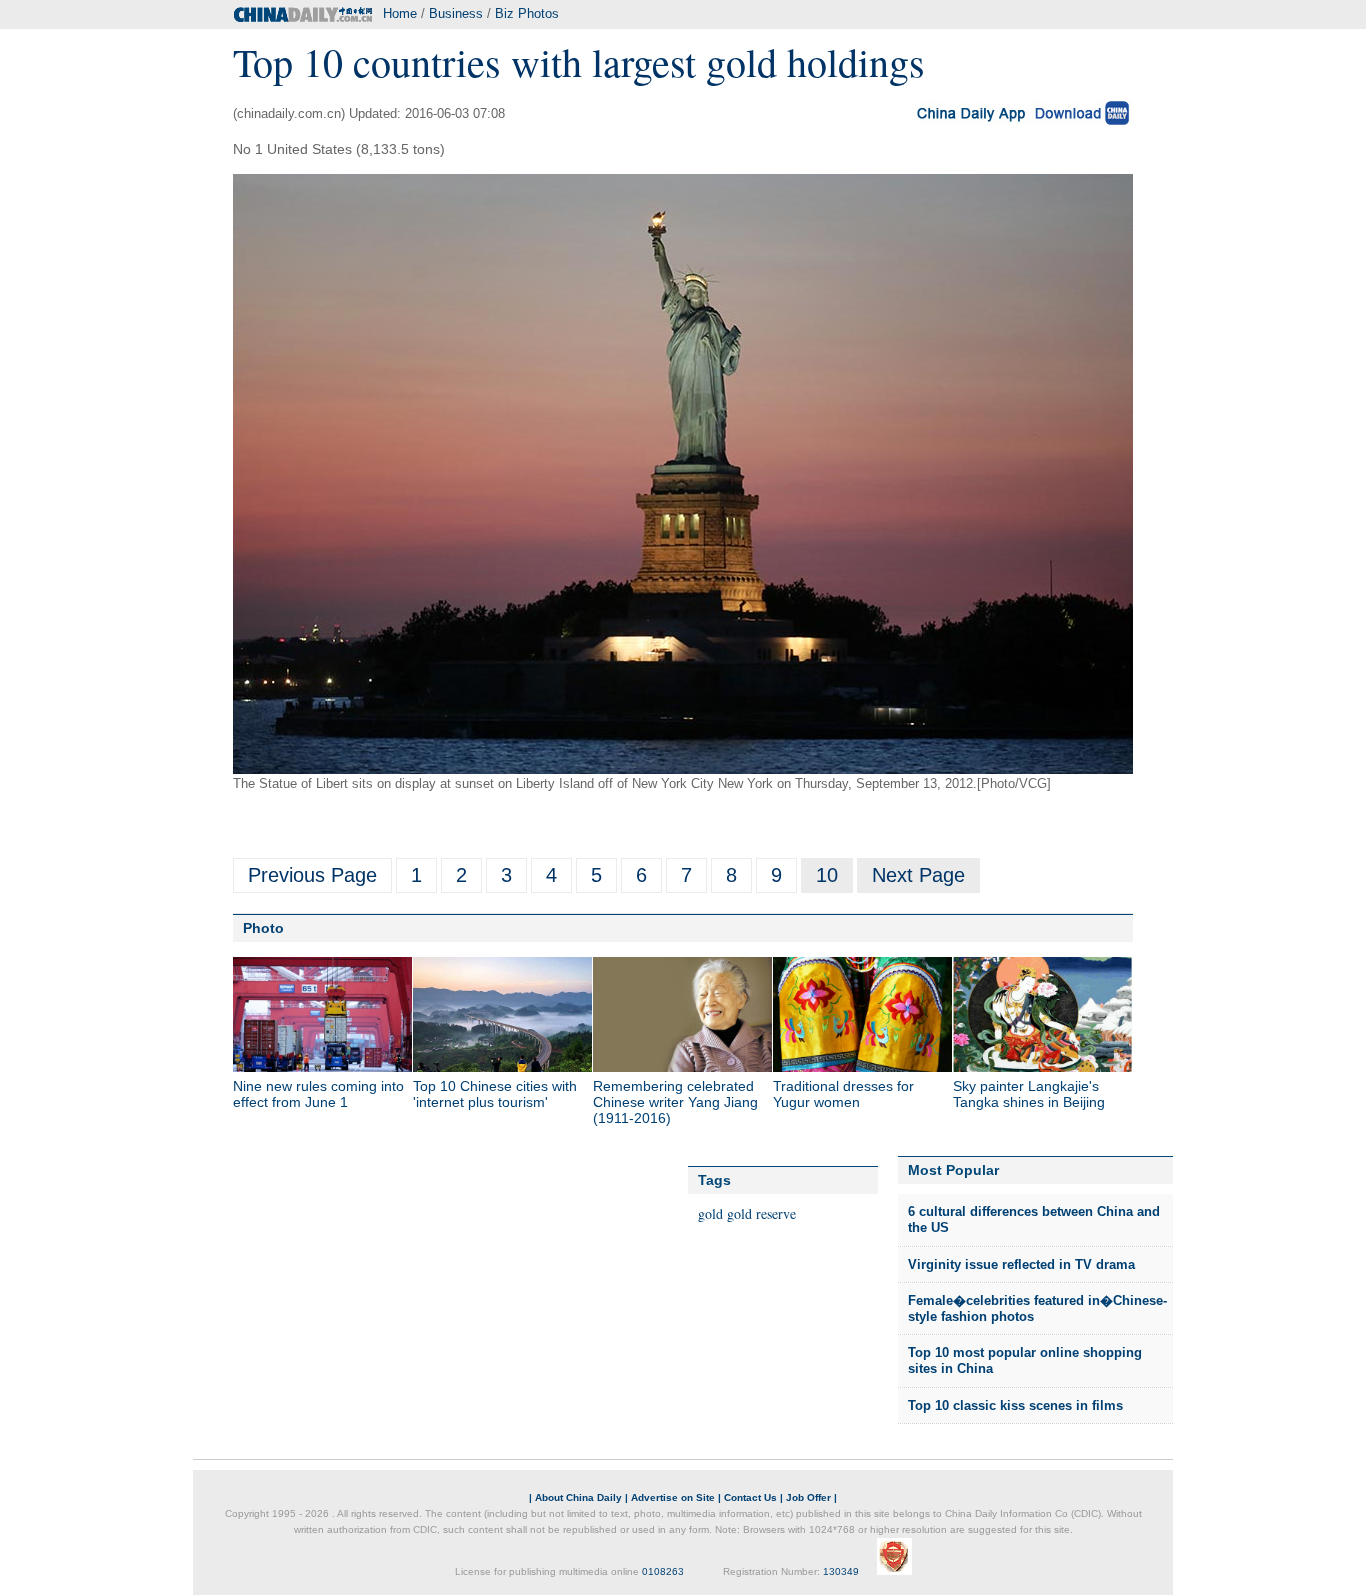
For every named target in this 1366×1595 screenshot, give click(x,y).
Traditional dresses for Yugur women (843, 1094)
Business (456, 13)
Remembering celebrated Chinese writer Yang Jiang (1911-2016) (675, 1102)
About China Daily (578, 1497)
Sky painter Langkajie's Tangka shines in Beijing (1029, 1094)
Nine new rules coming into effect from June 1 (318, 1094)
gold (710, 1213)
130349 (841, 1571)
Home (400, 13)
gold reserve (761, 1213)
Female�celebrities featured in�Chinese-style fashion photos (1037, 1308)
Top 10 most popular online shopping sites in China (1025, 1360)
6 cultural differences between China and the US (1034, 1219)
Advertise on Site (673, 1497)
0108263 (663, 1571)
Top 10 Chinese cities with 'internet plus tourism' (495, 1094)
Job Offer (808, 1497)
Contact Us (750, 1497)
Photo (263, 928)
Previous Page (312, 875)
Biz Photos (527, 13)
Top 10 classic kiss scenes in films (1015, 1405)
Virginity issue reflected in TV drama (1021, 1264)
